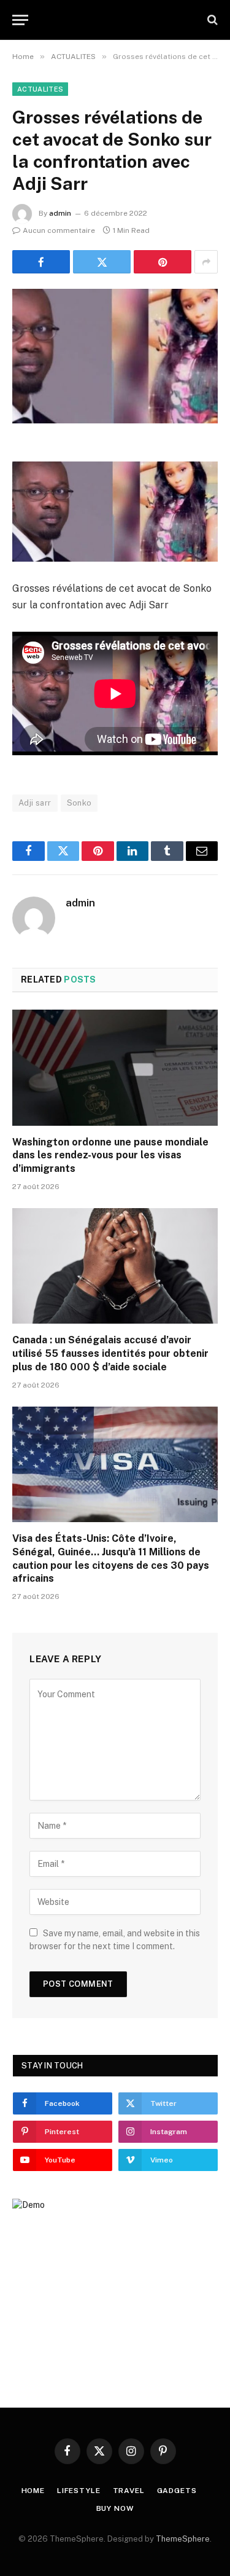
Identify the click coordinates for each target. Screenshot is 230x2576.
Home (33, 2491)
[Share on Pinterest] (163, 262)
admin (60, 213)
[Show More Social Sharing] (206, 262)
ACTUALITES (40, 89)
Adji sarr (35, 803)
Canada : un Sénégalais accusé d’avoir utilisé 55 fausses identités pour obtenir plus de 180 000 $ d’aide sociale (110, 1353)
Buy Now (115, 2508)
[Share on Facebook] (41, 262)
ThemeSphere (183, 2539)
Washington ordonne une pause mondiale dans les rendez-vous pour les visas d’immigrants (110, 1156)
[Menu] (20, 20)
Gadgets (177, 2491)
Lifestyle (79, 2491)
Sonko (79, 803)
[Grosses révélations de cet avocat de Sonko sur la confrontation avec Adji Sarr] (115, 356)
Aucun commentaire (59, 230)
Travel (129, 2491)
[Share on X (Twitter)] (102, 262)
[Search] (211, 20)
